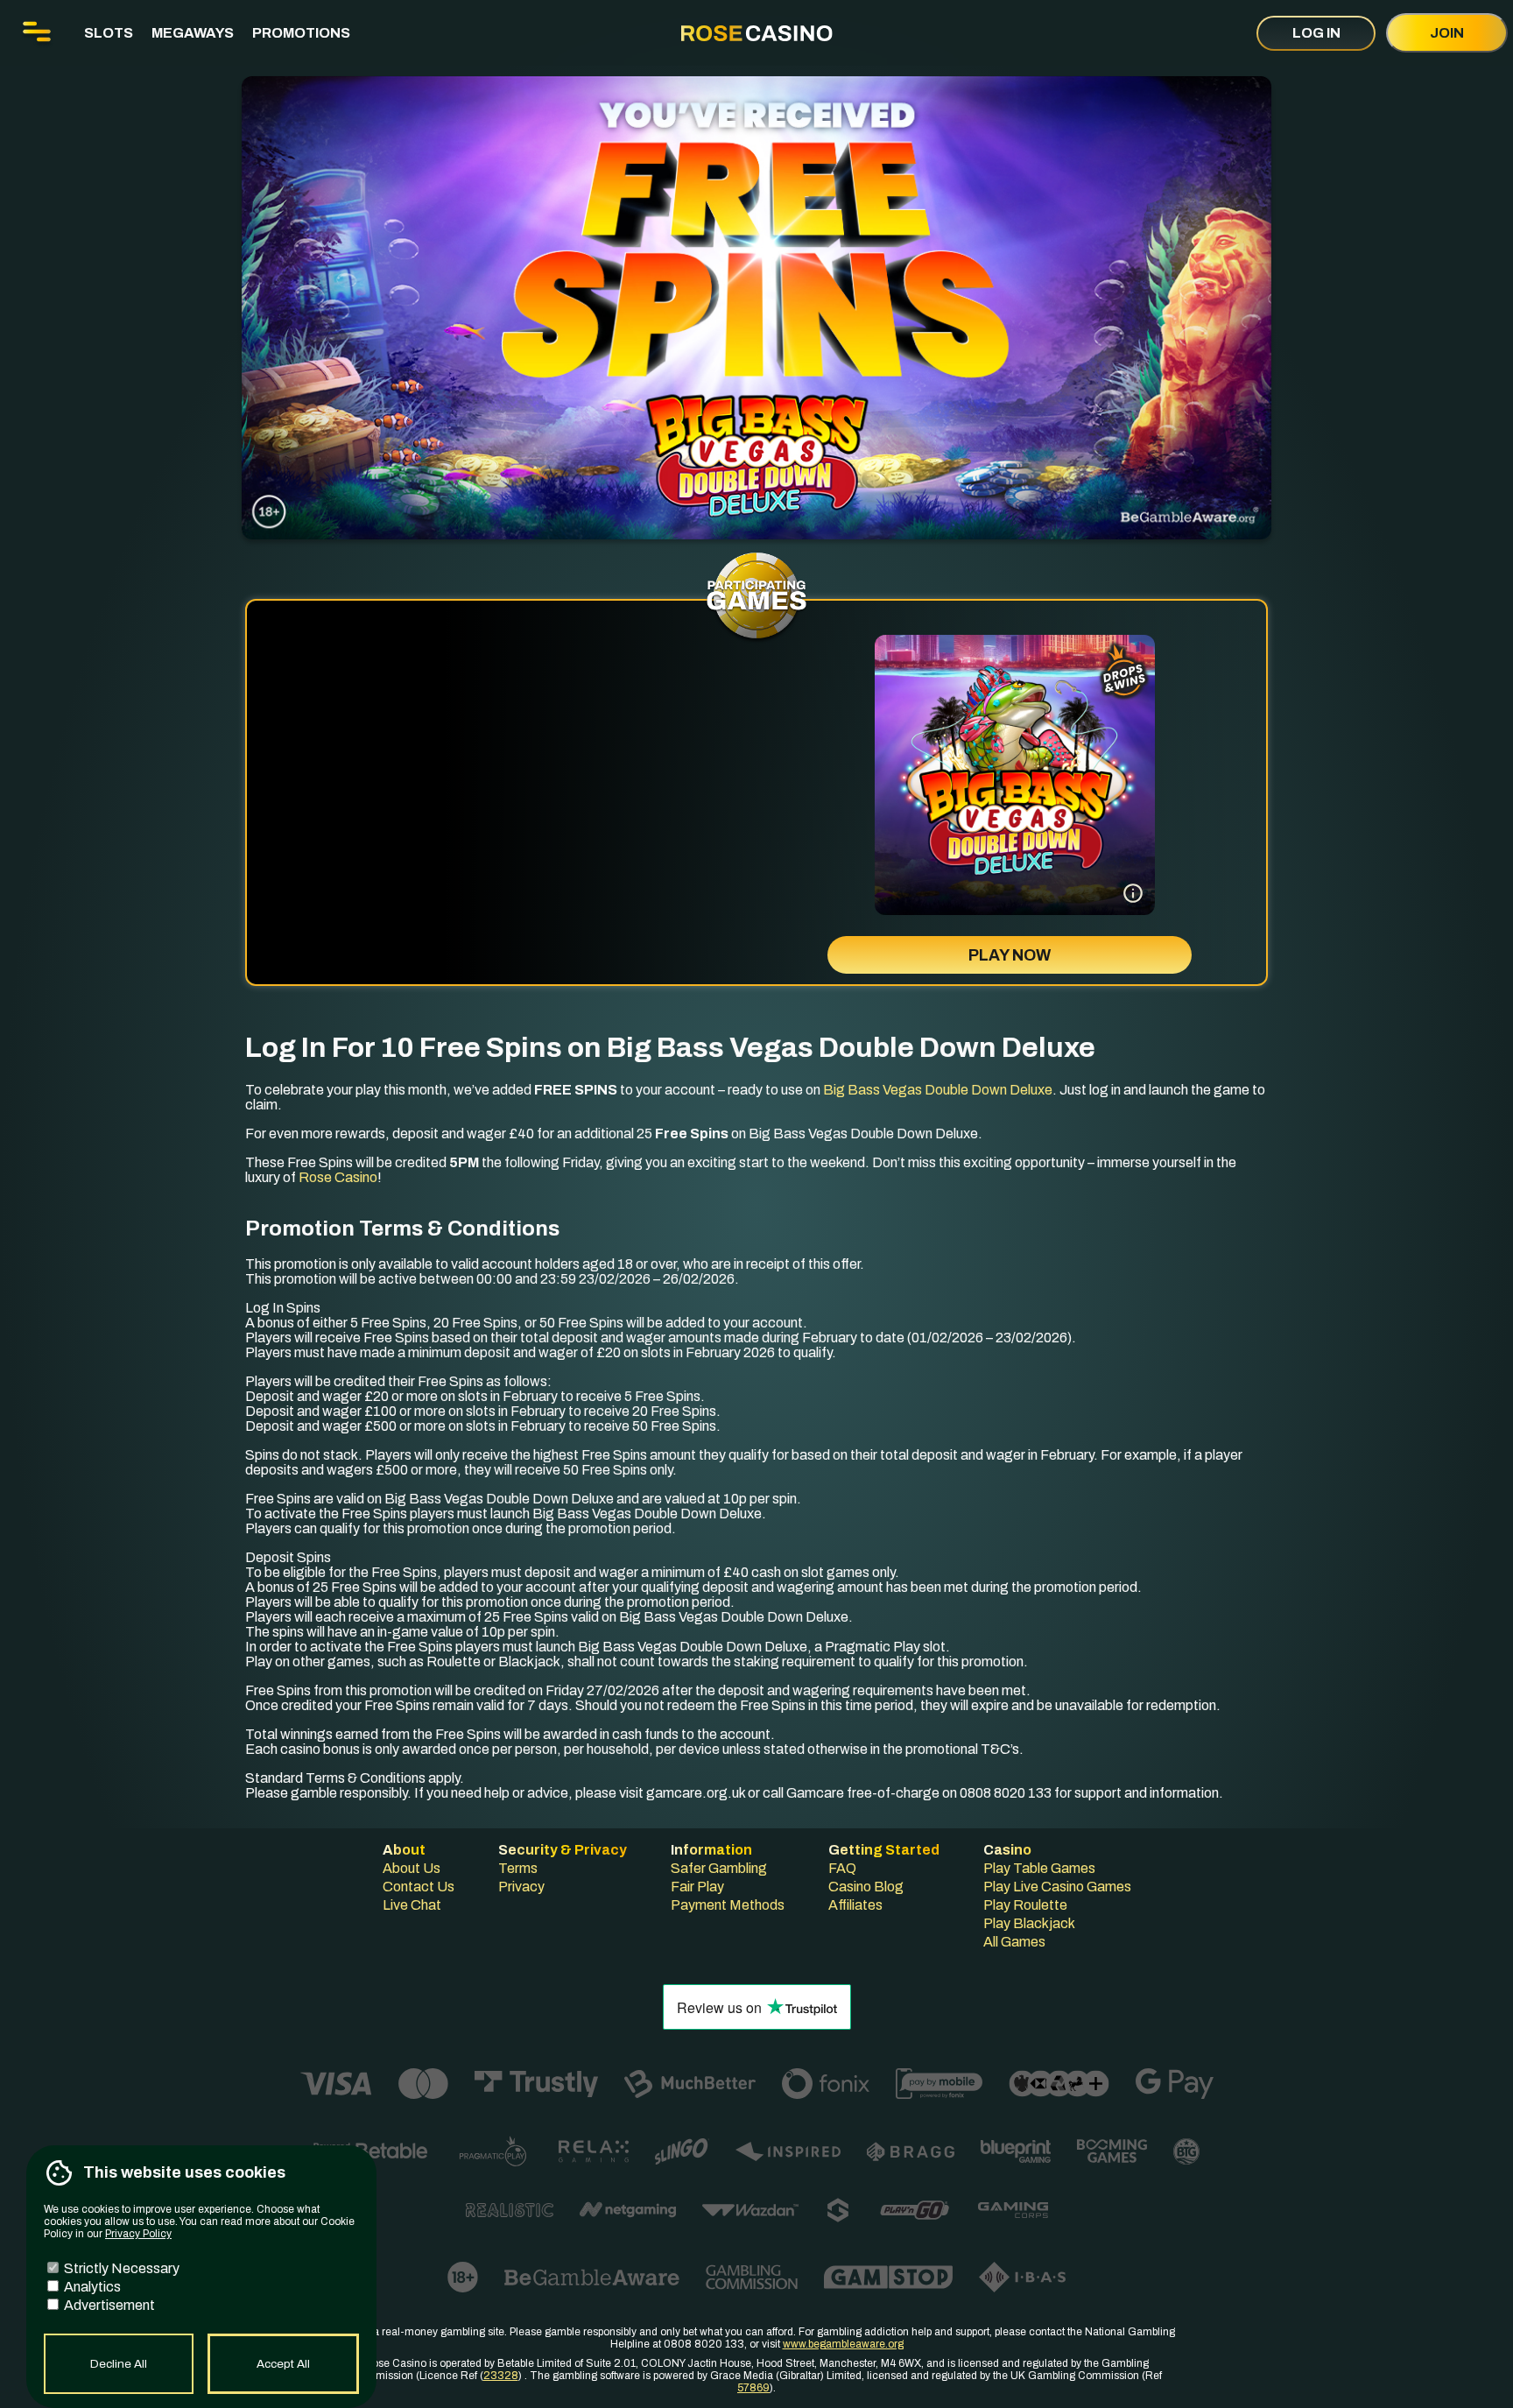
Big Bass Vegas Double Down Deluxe (938, 1090)
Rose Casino (338, 1177)
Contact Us (419, 1887)
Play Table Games (1039, 1868)
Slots (109, 33)
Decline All (119, 2364)
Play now (1010, 955)
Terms (518, 1868)
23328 (501, 2376)
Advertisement (108, 2305)
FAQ (842, 1868)
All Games (1014, 1942)
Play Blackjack (1029, 1923)
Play (1015, 819)
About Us (412, 1868)
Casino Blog (866, 1887)
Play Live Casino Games (1057, 1887)
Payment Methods (728, 1905)
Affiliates (855, 1905)
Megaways (193, 33)
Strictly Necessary (120, 2268)
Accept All (283, 2364)
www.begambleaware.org (843, 2344)
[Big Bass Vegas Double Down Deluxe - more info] (1133, 893)
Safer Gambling (719, 1868)
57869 (753, 2388)
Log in (1316, 33)
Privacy (521, 1887)
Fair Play (697, 1887)
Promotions (301, 33)
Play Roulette (1025, 1905)
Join (1447, 33)
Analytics (91, 2287)
